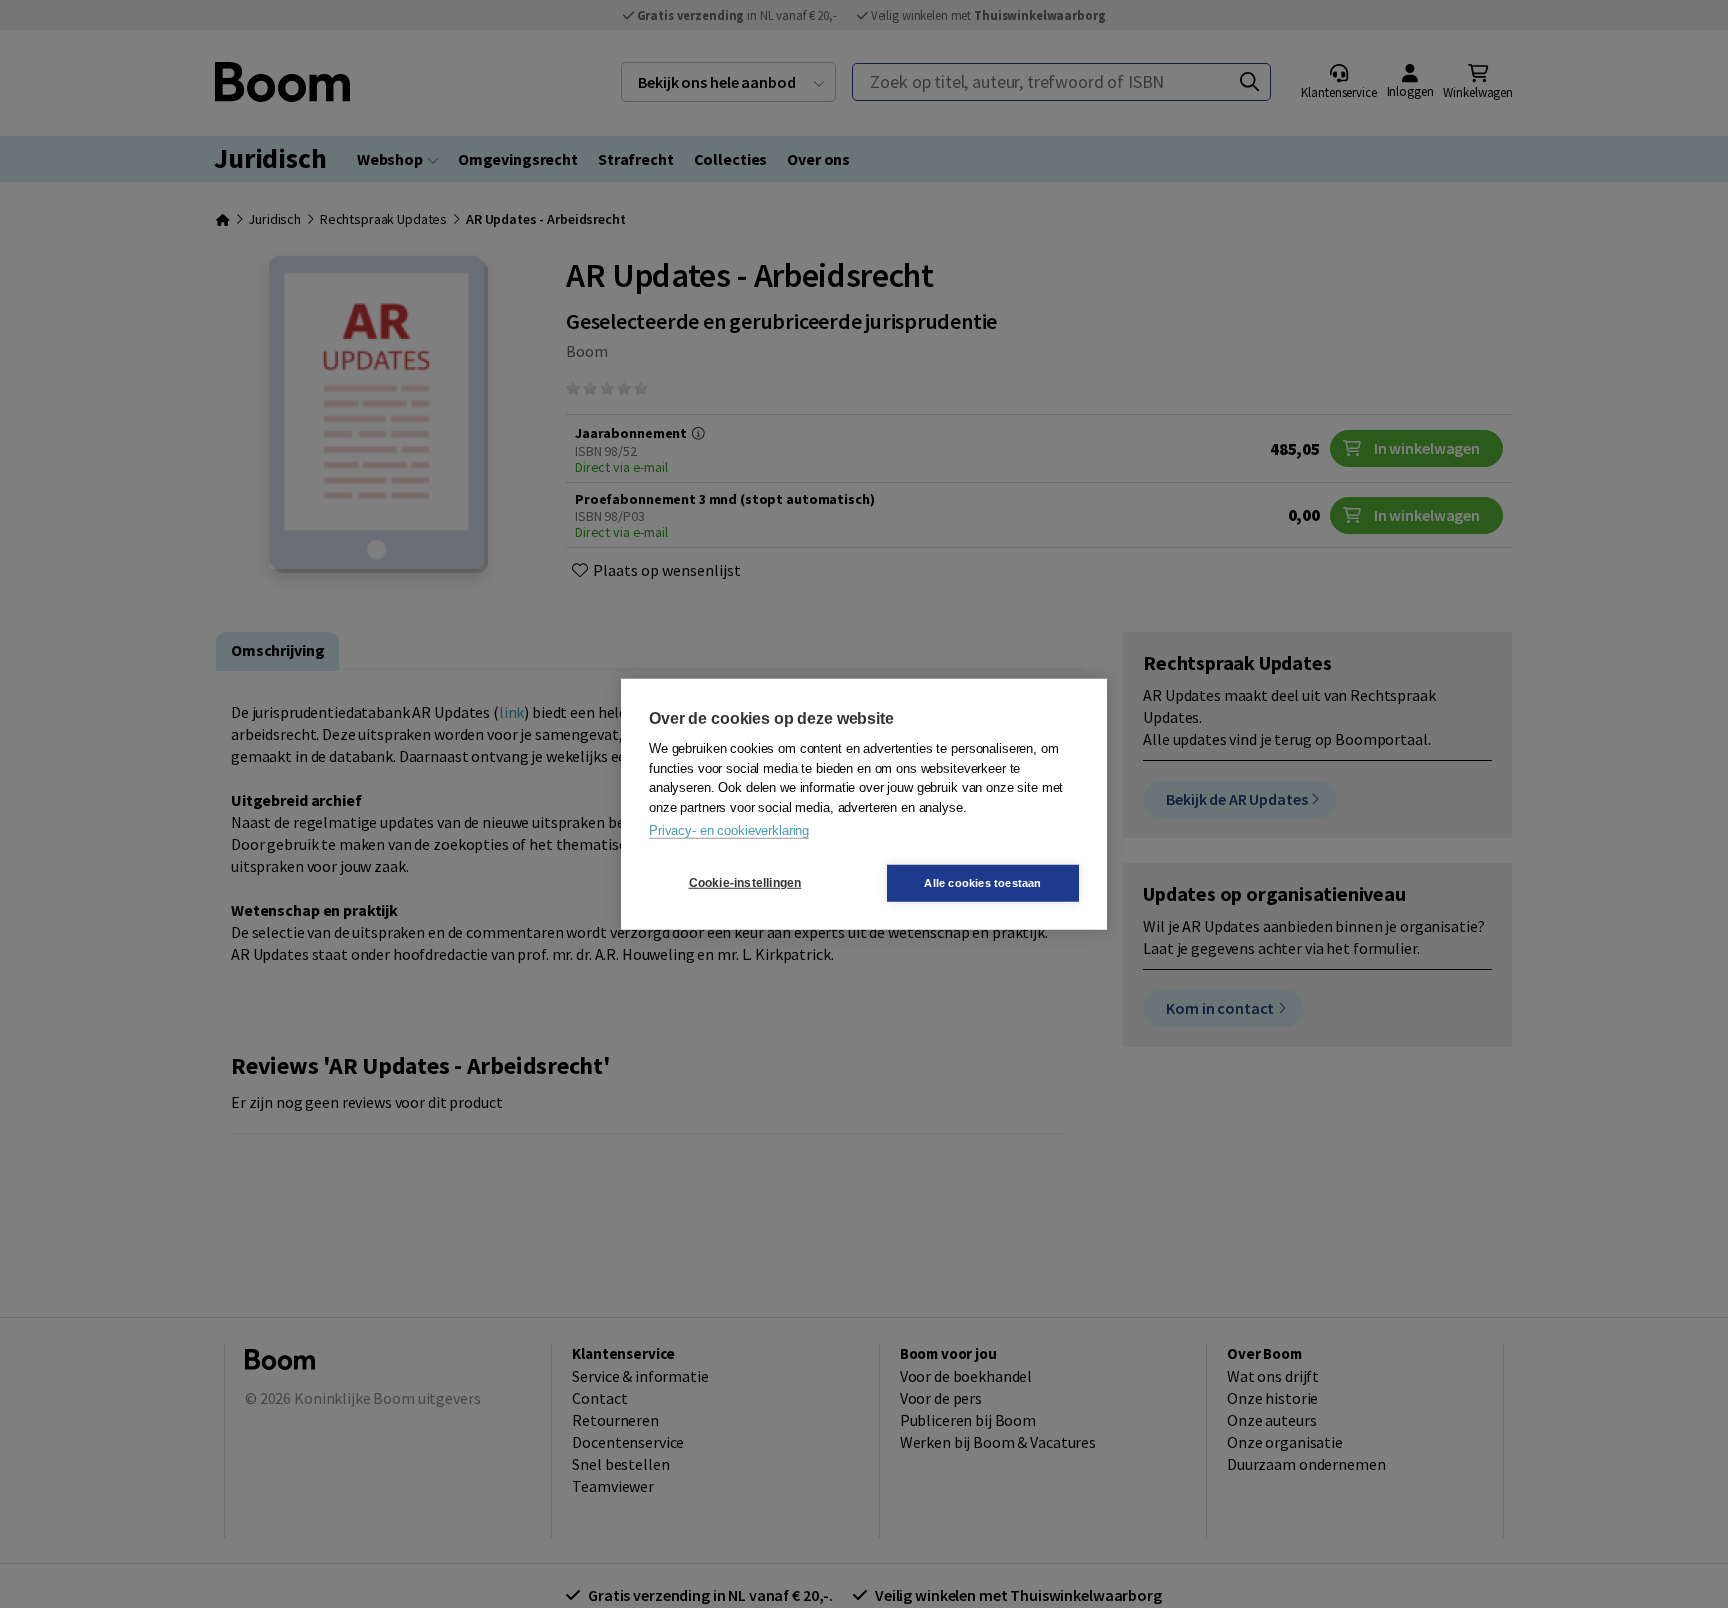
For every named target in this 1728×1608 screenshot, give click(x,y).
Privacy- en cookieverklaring (729, 830)
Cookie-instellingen (745, 883)
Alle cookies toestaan (982, 882)
